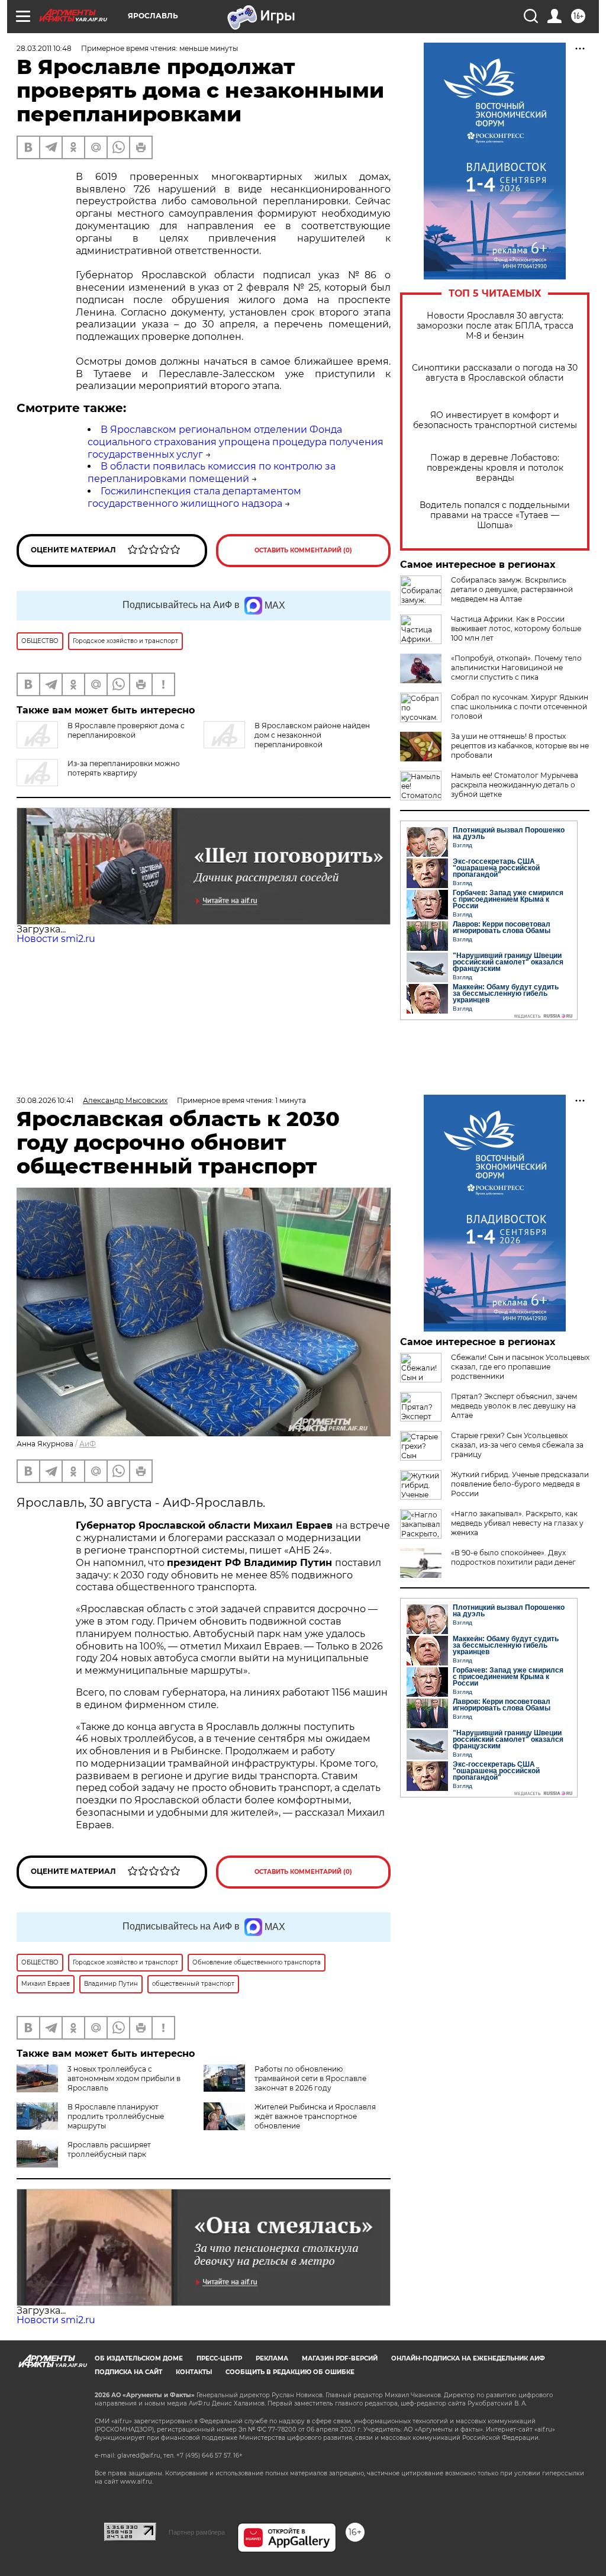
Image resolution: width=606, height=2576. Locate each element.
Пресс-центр (219, 2358)
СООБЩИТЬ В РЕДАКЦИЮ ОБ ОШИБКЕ (290, 2372)
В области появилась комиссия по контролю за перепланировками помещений (212, 472)
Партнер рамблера (197, 2532)
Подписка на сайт (128, 2372)
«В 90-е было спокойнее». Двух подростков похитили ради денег (513, 1557)
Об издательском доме (139, 2358)
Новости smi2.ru (56, 939)
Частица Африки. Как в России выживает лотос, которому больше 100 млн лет (516, 628)
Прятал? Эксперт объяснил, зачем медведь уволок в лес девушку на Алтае (514, 1406)
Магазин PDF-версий (340, 2358)
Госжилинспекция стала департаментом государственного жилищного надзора (194, 497)
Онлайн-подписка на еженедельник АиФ (468, 2358)
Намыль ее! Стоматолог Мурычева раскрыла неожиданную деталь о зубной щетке (515, 785)
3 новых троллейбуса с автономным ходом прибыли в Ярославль (124, 2078)
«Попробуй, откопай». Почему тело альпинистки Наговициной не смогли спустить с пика (516, 668)
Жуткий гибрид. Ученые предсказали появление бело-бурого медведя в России (520, 1484)
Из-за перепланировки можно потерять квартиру (124, 768)
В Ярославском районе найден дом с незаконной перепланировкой (312, 735)
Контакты (194, 2372)
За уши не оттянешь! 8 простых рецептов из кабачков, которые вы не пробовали (520, 746)
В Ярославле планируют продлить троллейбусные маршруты (116, 2116)
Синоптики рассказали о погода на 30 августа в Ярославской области (495, 373)
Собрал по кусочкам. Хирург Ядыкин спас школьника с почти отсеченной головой (520, 707)
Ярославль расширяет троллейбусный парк (109, 2149)
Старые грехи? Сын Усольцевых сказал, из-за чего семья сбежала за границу (517, 1445)
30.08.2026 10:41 (45, 1100)
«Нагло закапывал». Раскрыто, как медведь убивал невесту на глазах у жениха (517, 1523)
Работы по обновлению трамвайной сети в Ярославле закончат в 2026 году (310, 2078)
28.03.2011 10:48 (44, 48)
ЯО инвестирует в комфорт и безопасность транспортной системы (495, 420)
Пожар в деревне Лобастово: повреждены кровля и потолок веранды (495, 468)
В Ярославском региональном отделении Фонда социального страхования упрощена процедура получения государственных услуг (236, 442)
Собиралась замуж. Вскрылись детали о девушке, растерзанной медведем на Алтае (512, 589)
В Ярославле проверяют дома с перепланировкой (126, 730)
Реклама (272, 2358)
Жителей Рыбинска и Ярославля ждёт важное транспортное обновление (315, 2116)
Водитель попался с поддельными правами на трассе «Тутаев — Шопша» (495, 515)
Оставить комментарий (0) (303, 550)
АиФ (88, 1444)
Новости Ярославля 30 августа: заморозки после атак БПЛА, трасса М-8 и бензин (495, 326)
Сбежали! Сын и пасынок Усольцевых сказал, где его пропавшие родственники (520, 1367)
